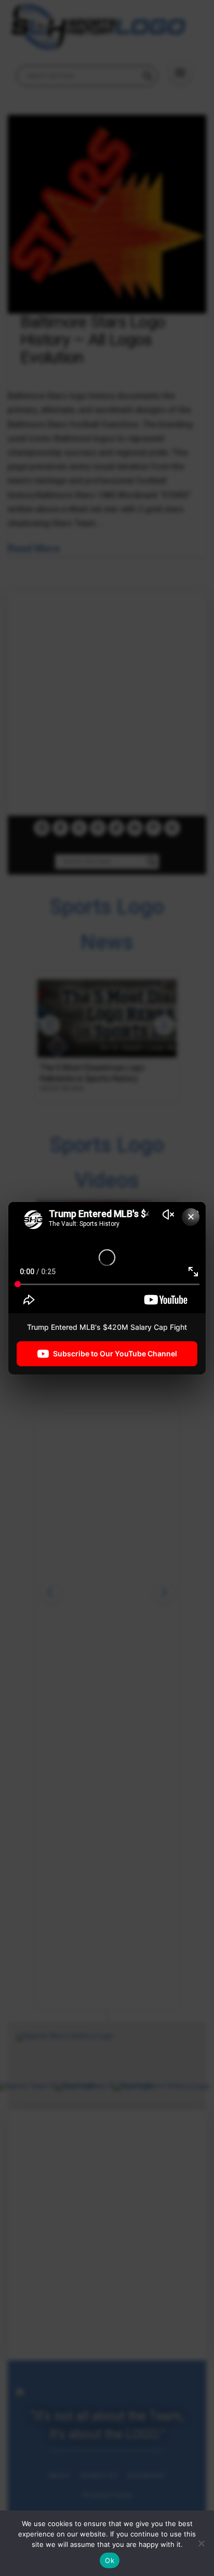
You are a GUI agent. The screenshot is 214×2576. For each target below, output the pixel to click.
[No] (201, 2543)
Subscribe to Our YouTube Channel (115, 1354)
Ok (110, 2560)
